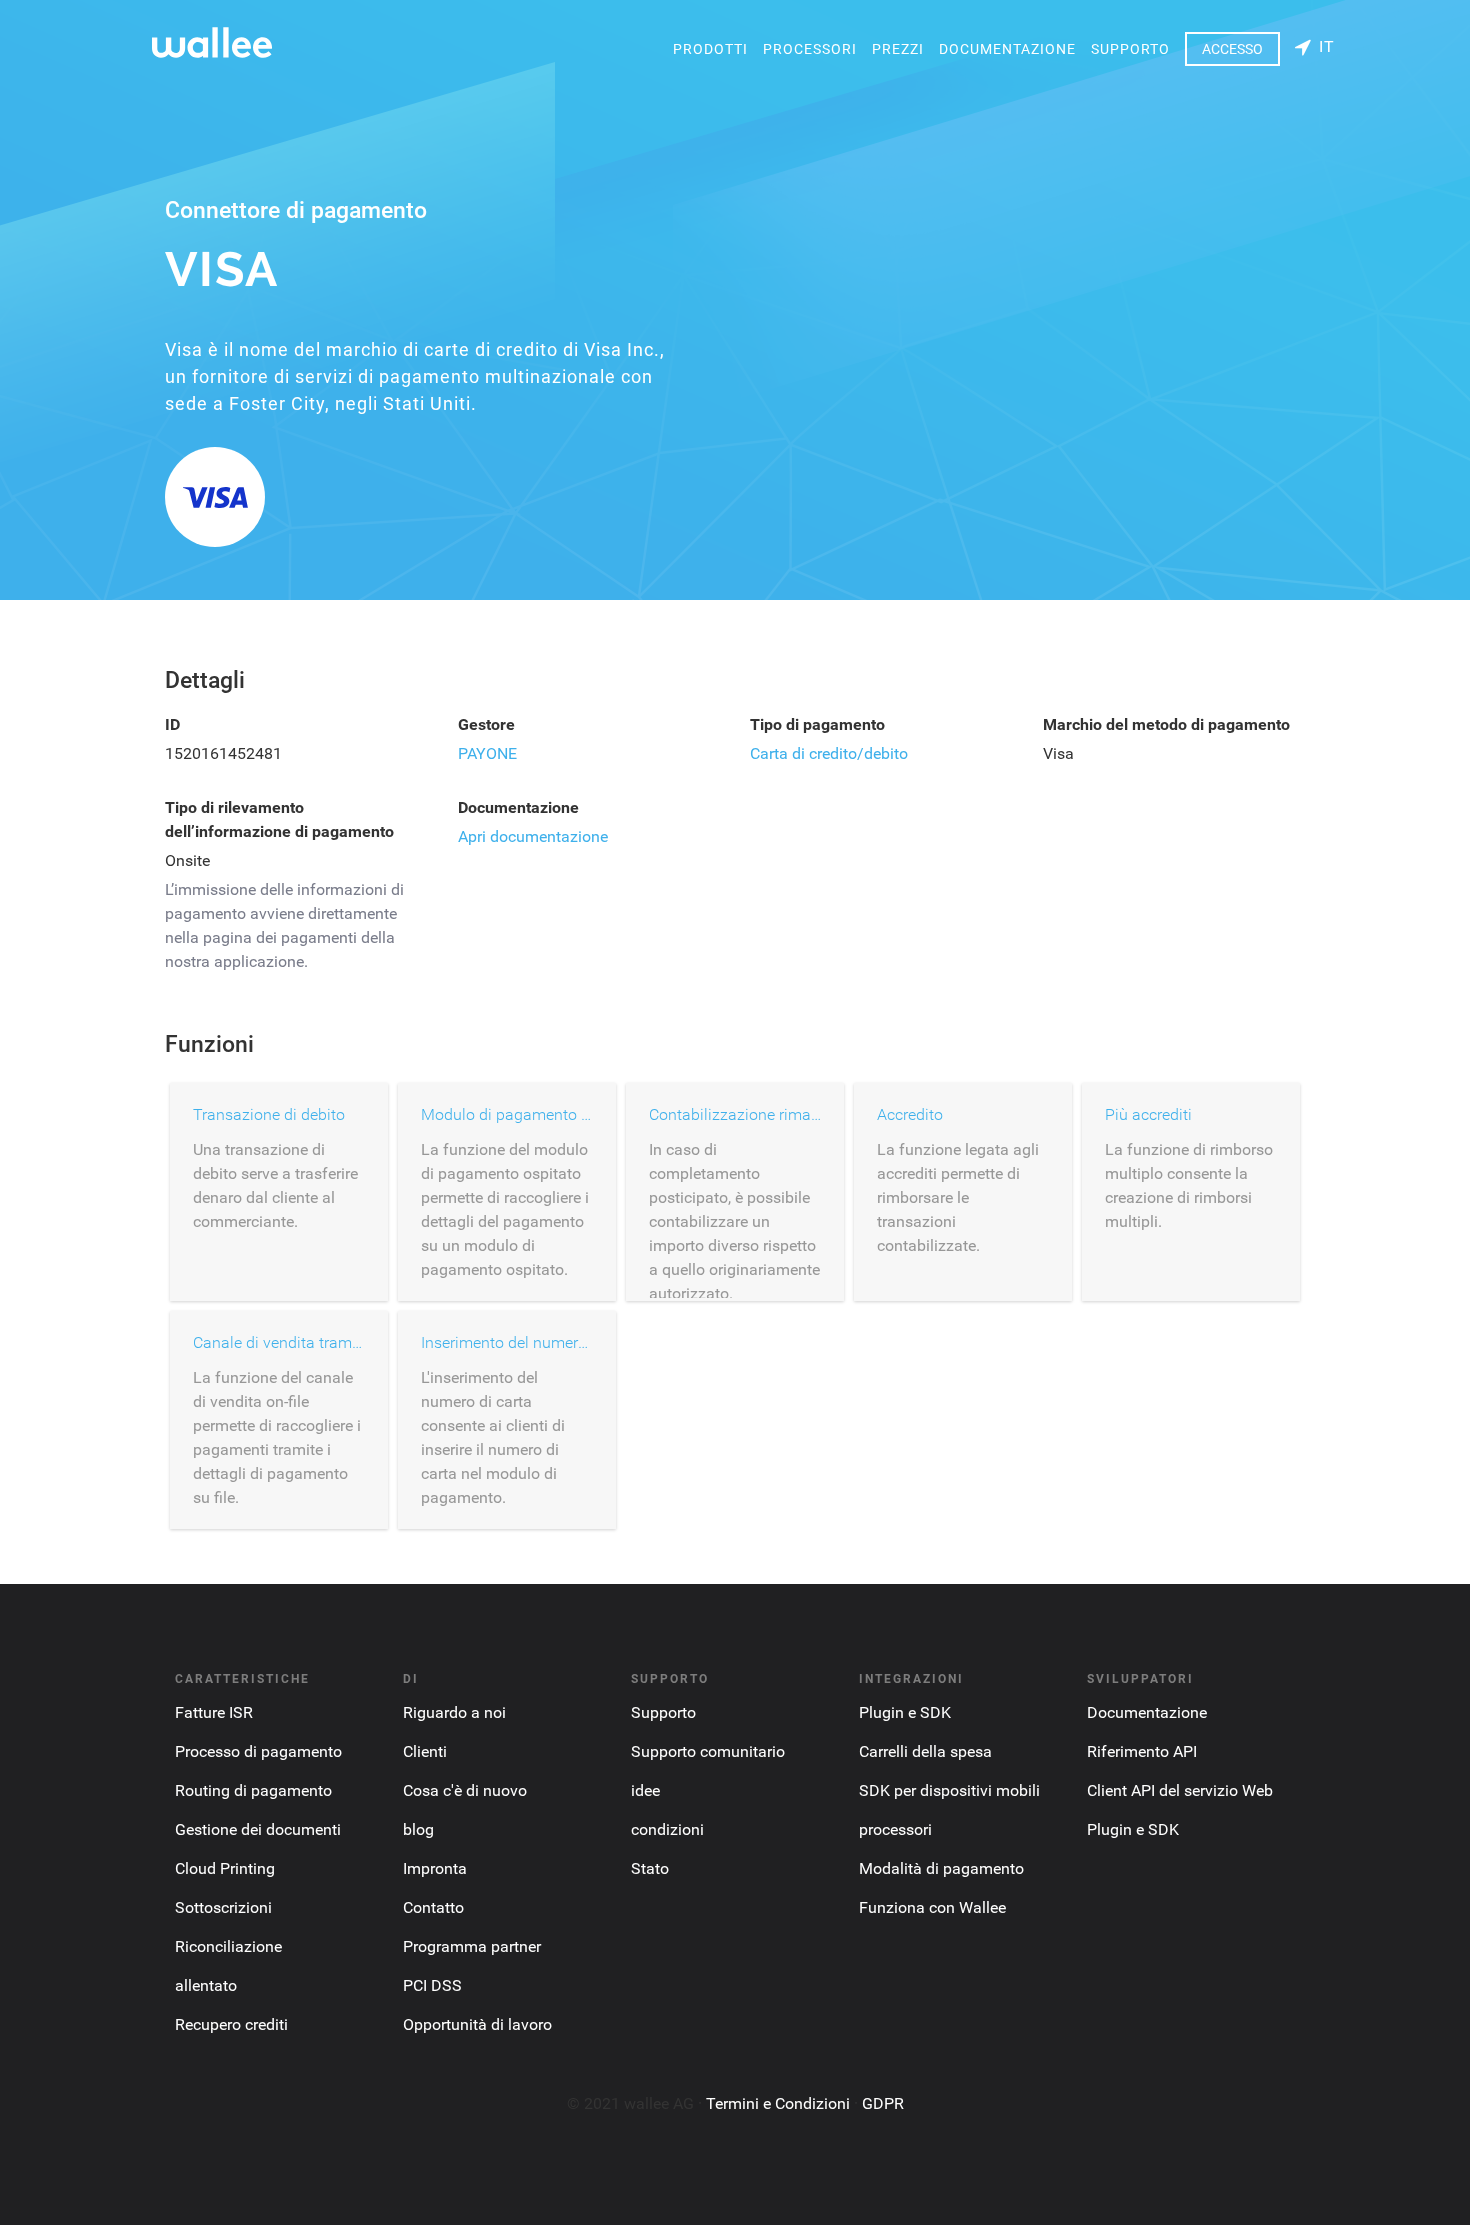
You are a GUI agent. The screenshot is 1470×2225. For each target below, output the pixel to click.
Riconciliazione (228, 1946)
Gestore (486, 724)
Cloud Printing (225, 1868)
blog (418, 1829)
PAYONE (487, 753)
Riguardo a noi (454, 1712)
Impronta (435, 1868)
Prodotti (710, 49)
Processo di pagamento (258, 1751)
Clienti (425, 1751)
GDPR (883, 2103)
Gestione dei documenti (258, 1829)
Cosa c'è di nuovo (465, 1790)
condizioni (667, 1829)
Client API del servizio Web (1180, 1790)
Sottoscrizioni (223, 1907)
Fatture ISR (214, 1712)
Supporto (1130, 49)
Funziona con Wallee (932, 1907)
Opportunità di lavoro (477, 2024)
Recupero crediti (231, 2024)
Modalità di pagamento (941, 1868)
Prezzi (898, 49)
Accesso (1232, 49)
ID (172, 724)
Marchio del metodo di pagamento (1166, 724)
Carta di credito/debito (829, 753)
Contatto (433, 1907)
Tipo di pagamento (817, 724)
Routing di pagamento (253, 1790)
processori (810, 49)
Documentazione (1007, 49)
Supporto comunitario (708, 1751)
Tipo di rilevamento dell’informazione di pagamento (279, 819)
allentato (206, 1985)
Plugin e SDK (905, 1712)
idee (645, 1790)
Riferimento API (1142, 1751)
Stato (650, 1868)
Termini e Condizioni (778, 2103)
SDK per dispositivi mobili (949, 1790)
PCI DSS (432, 1985)
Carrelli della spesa (925, 1751)
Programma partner (472, 1946)
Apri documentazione (533, 836)
